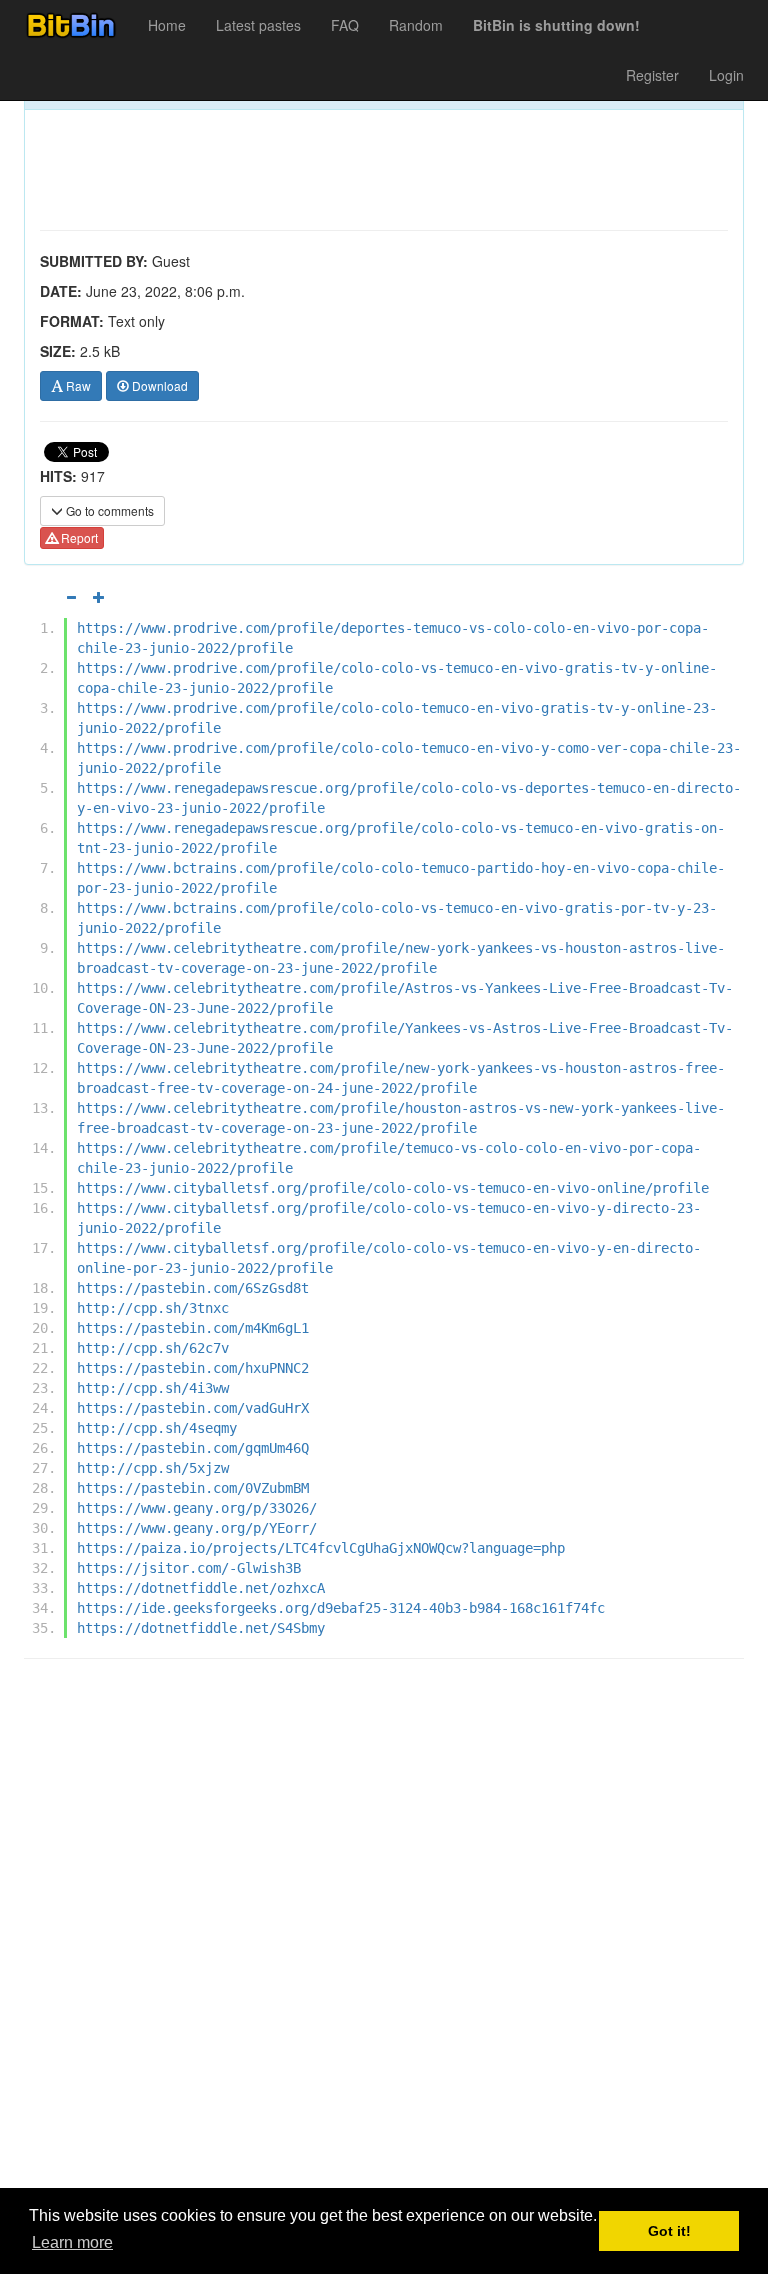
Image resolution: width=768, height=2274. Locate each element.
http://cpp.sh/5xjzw (153, 1468)
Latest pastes (258, 25)
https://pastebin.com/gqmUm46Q (193, 1448)
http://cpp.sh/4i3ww (153, 1388)
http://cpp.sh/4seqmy (157, 1428)
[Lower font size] (71, 597)
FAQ (345, 25)
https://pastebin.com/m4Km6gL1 (193, 1328)
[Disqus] (384, 1929)
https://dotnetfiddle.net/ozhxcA (201, 1588)
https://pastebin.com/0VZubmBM (193, 1488)
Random (416, 25)
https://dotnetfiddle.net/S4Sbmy (201, 1628)
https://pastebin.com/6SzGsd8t (193, 1288)
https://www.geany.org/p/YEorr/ (197, 1528)
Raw (77, 385)
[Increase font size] (99, 597)
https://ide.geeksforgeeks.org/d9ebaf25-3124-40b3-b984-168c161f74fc (341, 1608)
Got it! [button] (669, 2231)
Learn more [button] (72, 2242)
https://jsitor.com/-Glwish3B (189, 1568)
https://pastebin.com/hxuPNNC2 (193, 1368)
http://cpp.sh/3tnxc (153, 1308)
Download (158, 385)
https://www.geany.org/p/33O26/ (197, 1508)
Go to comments (108, 510)
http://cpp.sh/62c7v (153, 1348)
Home (167, 25)
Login (726, 75)
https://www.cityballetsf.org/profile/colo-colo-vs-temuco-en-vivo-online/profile (393, 1188)
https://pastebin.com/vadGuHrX (193, 1408)
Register (652, 75)
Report (78, 537)
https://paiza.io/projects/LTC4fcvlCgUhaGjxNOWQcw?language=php (321, 1548)
